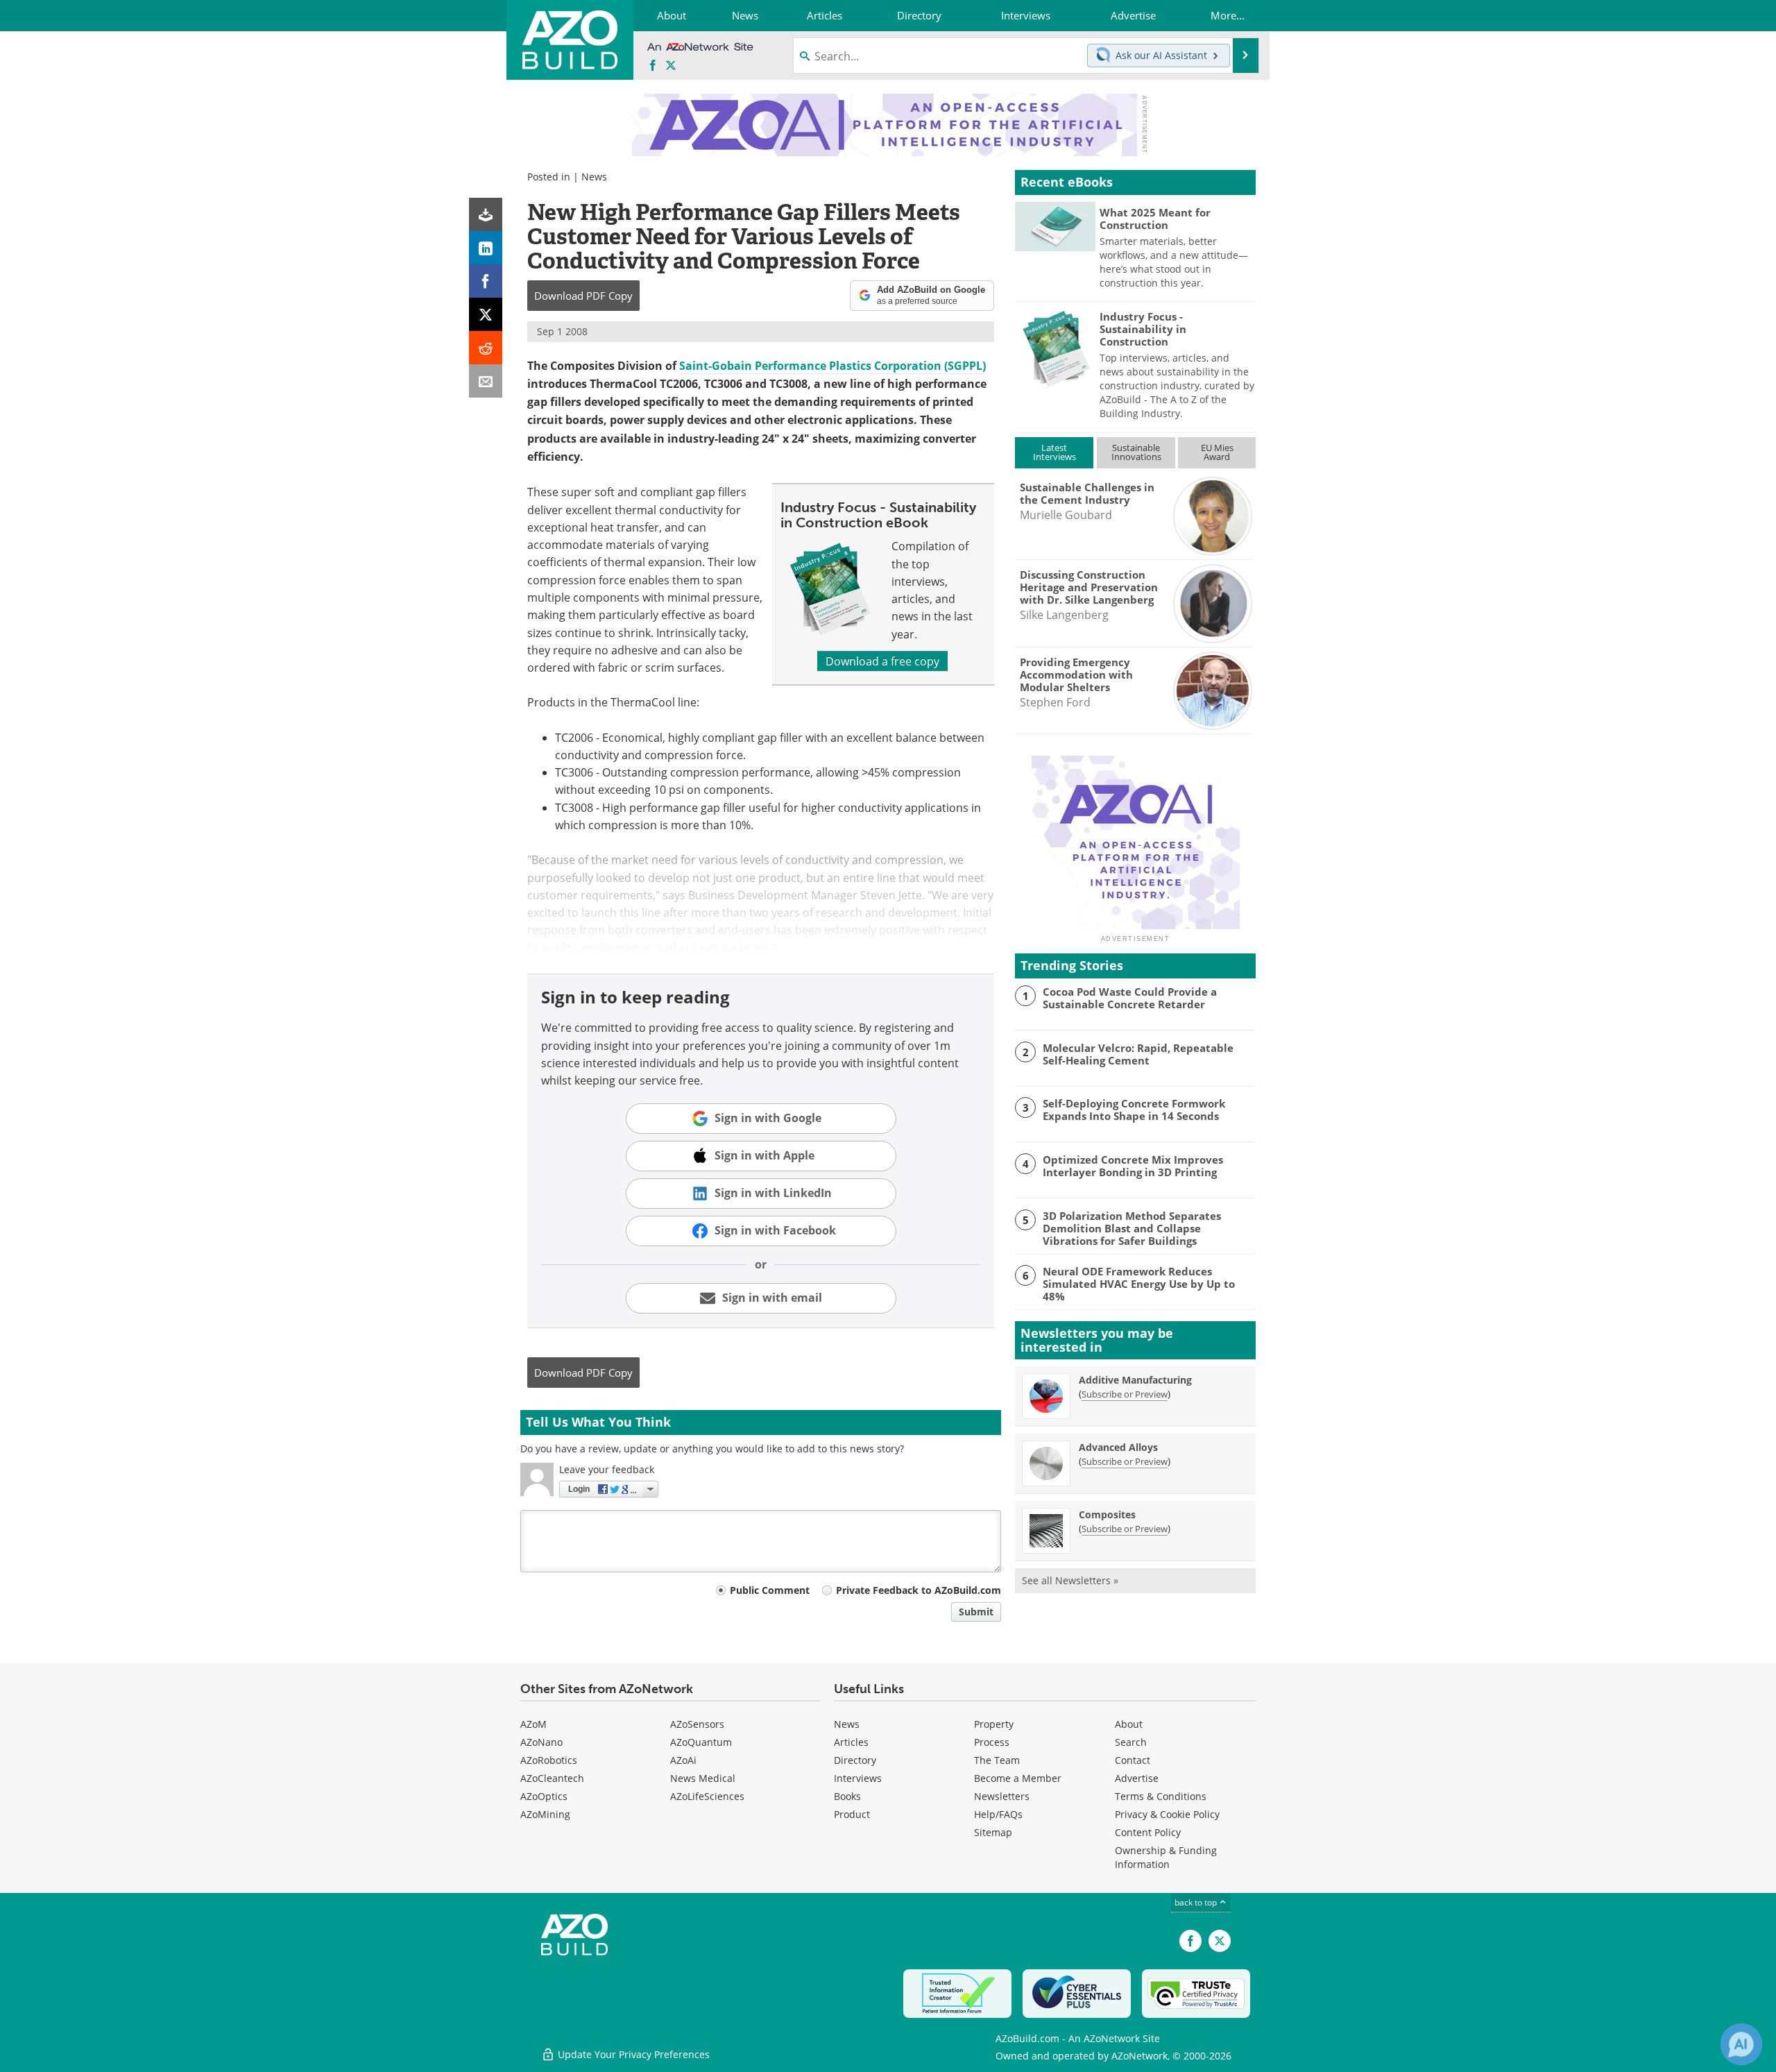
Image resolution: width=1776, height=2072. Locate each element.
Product (852, 1814)
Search (1131, 1742)
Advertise (1137, 1778)
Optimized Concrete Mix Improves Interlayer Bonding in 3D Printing (1133, 1166)
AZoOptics (544, 1796)
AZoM (533, 1724)
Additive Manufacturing (1135, 1380)
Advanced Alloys (1118, 1447)
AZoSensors (697, 1724)
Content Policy (1148, 1832)
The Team (997, 1760)
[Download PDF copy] (486, 214)
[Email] (486, 381)
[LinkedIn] (486, 248)
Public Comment (770, 1590)
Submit (976, 1612)
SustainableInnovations (1136, 452)
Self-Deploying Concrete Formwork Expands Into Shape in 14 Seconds (1134, 1110)
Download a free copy (882, 661)
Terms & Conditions (1161, 1796)
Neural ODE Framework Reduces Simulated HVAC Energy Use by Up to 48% (1139, 1284)
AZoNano (541, 1742)
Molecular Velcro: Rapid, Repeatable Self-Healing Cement (1138, 1054)
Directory (855, 1760)
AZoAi (683, 1760)
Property (994, 1724)
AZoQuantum (701, 1742)
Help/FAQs (998, 1814)
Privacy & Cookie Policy (1167, 1814)
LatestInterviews (1054, 452)
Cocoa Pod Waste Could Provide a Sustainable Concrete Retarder (1130, 998)
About (1129, 1724)
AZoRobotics (549, 1760)
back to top (1197, 1902)
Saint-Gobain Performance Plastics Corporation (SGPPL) (832, 366)
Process (992, 1742)
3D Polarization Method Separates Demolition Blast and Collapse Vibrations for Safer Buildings (1132, 1228)
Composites (1107, 1514)
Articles (851, 1742)
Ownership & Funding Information (1166, 1857)
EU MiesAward (1217, 452)
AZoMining (545, 1814)
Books (847, 1796)
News (594, 177)
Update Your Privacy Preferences (632, 2054)
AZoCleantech (552, 1778)
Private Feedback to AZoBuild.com (919, 1590)
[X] (486, 314)
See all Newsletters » (1070, 1580)
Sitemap (993, 1832)
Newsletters (1002, 1796)
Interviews (858, 1778)
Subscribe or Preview (1125, 1394)
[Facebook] (486, 281)
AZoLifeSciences (707, 1796)
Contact (1133, 1760)
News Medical (703, 1778)
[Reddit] (486, 348)
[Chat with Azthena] (1741, 2044)
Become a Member (1018, 1778)
